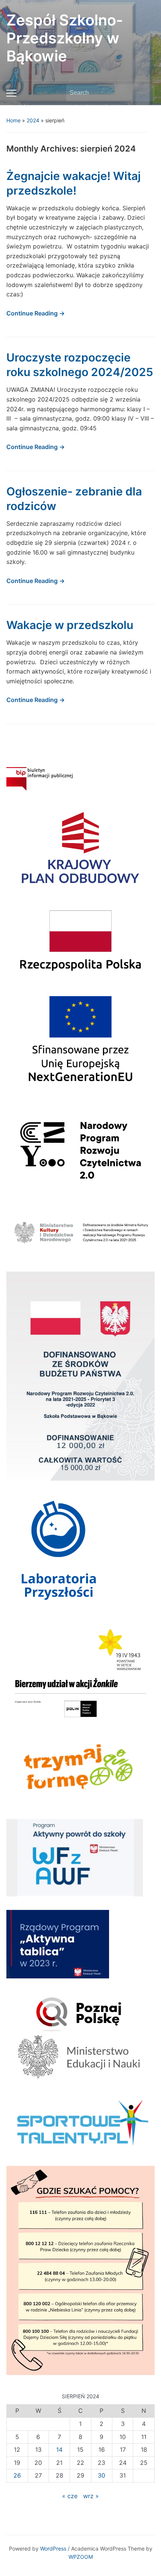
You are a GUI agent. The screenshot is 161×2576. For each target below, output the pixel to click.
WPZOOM (81, 2557)
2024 (33, 120)
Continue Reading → (36, 313)
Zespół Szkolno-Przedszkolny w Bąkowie (65, 38)
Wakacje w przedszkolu (70, 625)
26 (17, 2475)
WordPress (53, 2548)
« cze (70, 2496)
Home (13, 120)
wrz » (91, 2496)
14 (59, 2450)
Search (145, 93)
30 (101, 2475)
